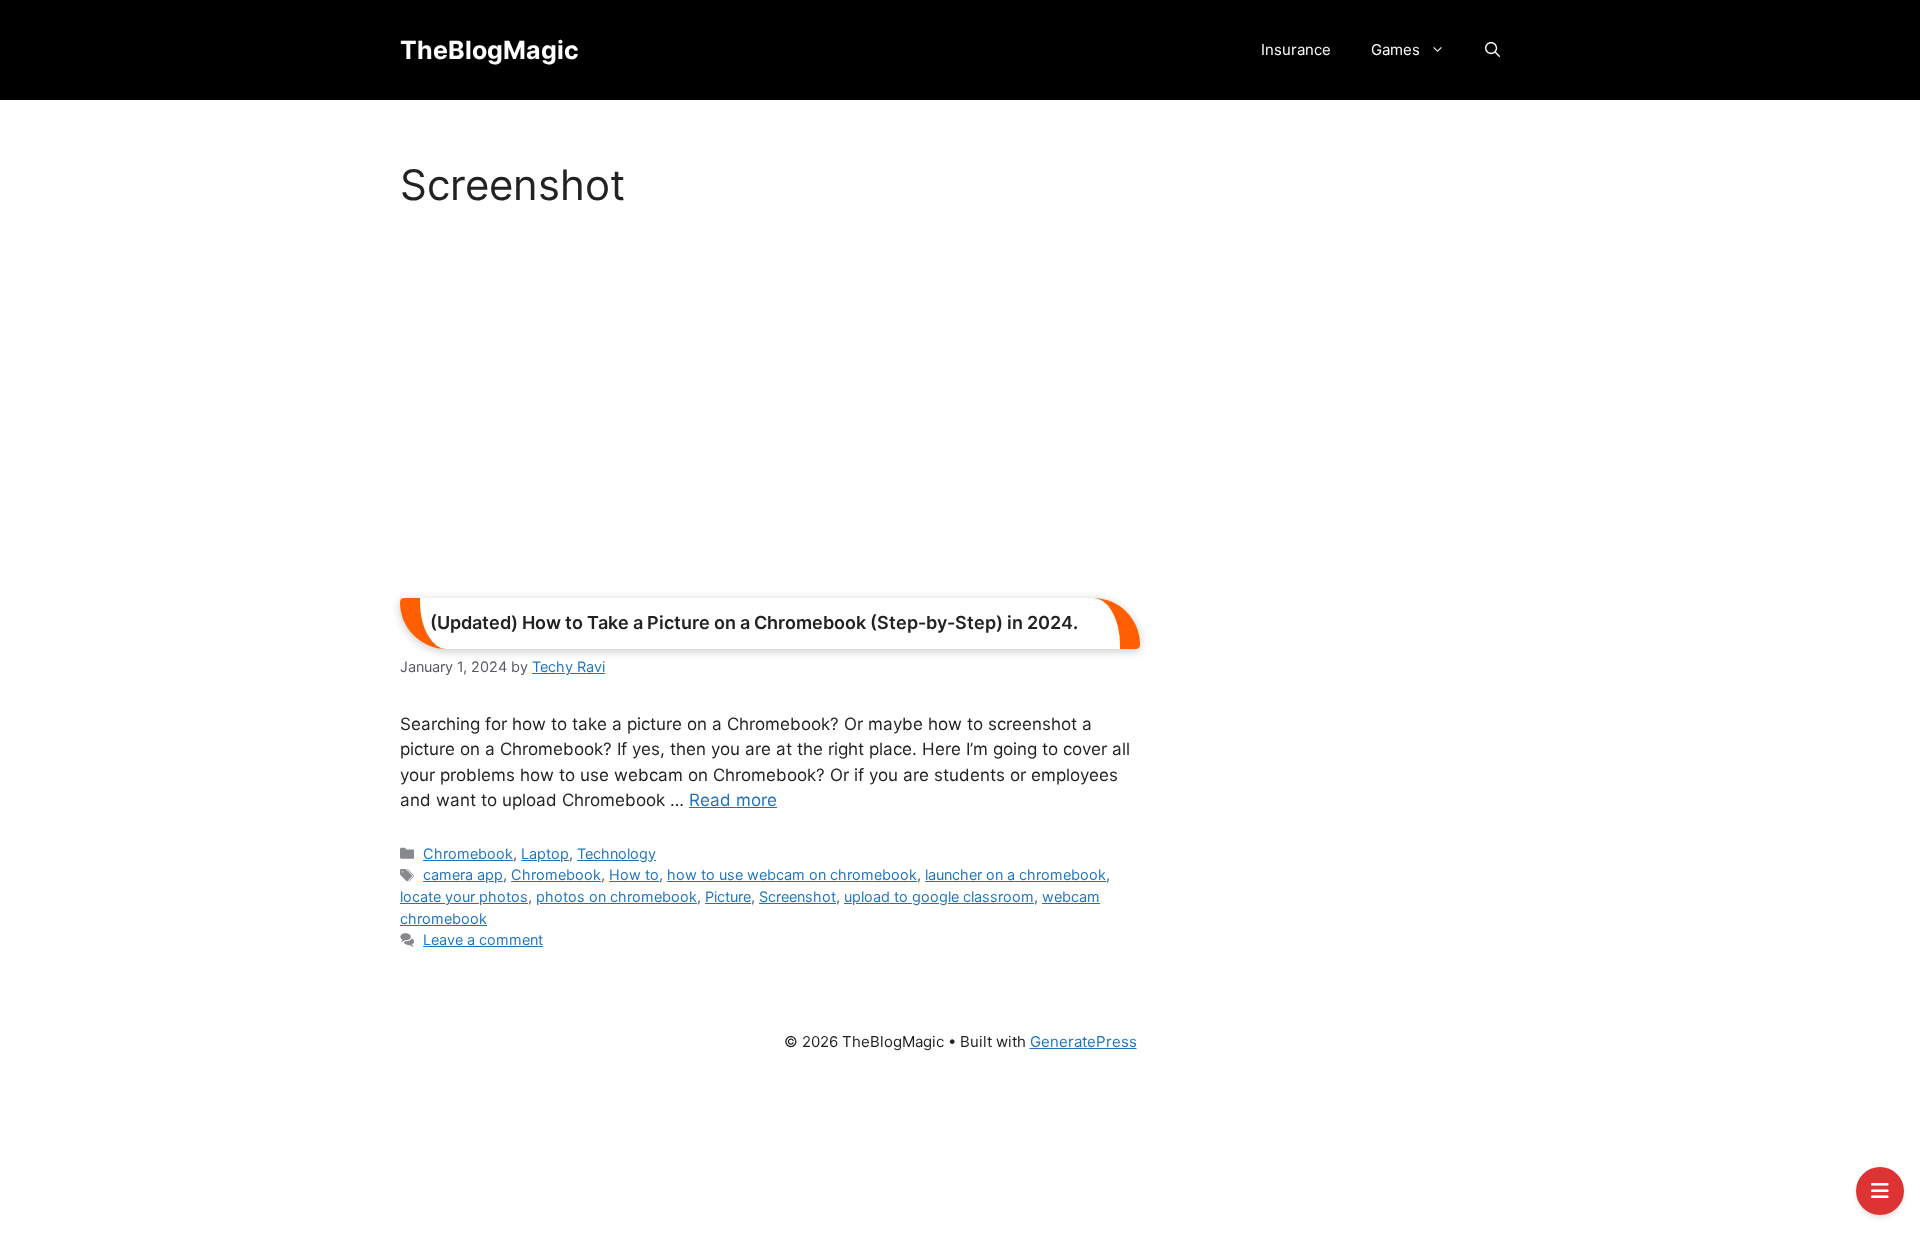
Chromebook (468, 853)
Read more (733, 800)
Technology (616, 853)
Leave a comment (483, 939)
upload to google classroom (939, 896)
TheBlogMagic (489, 50)
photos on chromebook (616, 896)
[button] (1492, 50)
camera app (463, 874)
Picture (728, 896)
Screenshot (797, 896)
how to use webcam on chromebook (792, 874)
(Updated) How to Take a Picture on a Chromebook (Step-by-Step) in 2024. (754, 622)
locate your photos (464, 896)
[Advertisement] (770, 410)
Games (1395, 49)
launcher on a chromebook (1015, 874)
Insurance (1296, 49)
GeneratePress (1083, 1041)
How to (634, 874)
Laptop (545, 853)
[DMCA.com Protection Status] (960, 1155)
